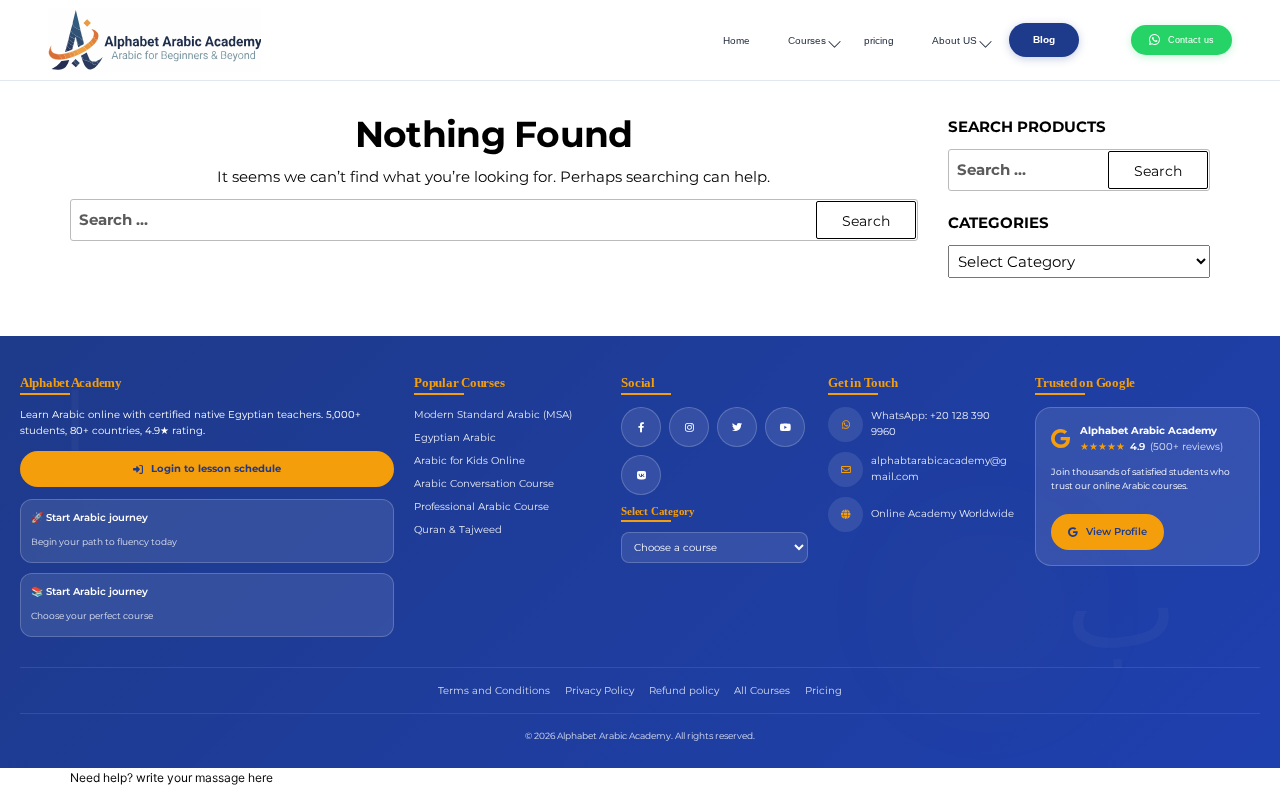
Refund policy (684, 690)
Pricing (823, 690)
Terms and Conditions (494, 690)
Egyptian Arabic (455, 437)
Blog (1044, 39)
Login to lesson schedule (216, 468)
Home (736, 40)
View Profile (1116, 531)
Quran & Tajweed (458, 529)
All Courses (762, 690)
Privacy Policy (599, 690)
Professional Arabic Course (481, 506)
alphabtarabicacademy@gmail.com (939, 468)
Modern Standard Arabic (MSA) (493, 414)
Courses (807, 40)
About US (954, 40)
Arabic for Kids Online (469, 460)
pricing (879, 40)
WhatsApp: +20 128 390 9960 (930, 423)
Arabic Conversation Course (484, 483)
